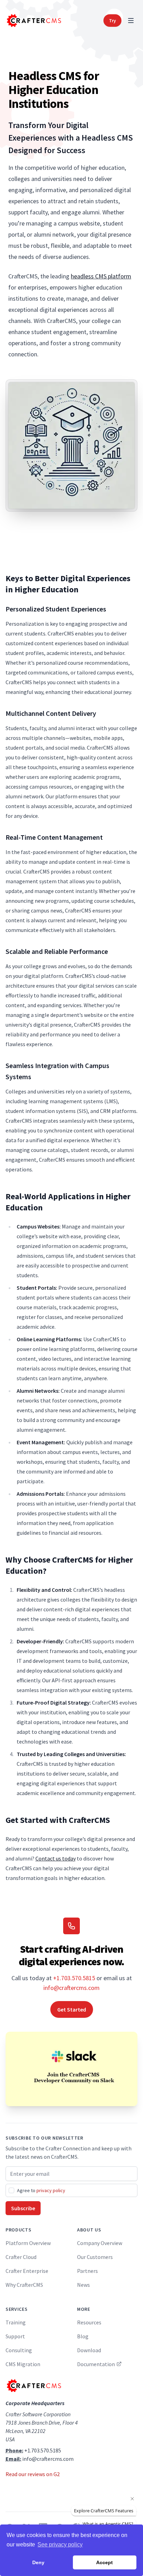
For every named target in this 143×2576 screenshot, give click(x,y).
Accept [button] (104, 2562)
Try (112, 21)
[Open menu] (131, 21)
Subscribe (23, 2208)
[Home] (33, 21)
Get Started (72, 2009)
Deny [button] (38, 2562)
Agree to (41, 2190)
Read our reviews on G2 (33, 2474)
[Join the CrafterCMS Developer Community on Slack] (71, 2069)
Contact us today (56, 1858)
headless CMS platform (101, 276)
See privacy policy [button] (60, 2545)
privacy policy (51, 2190)
